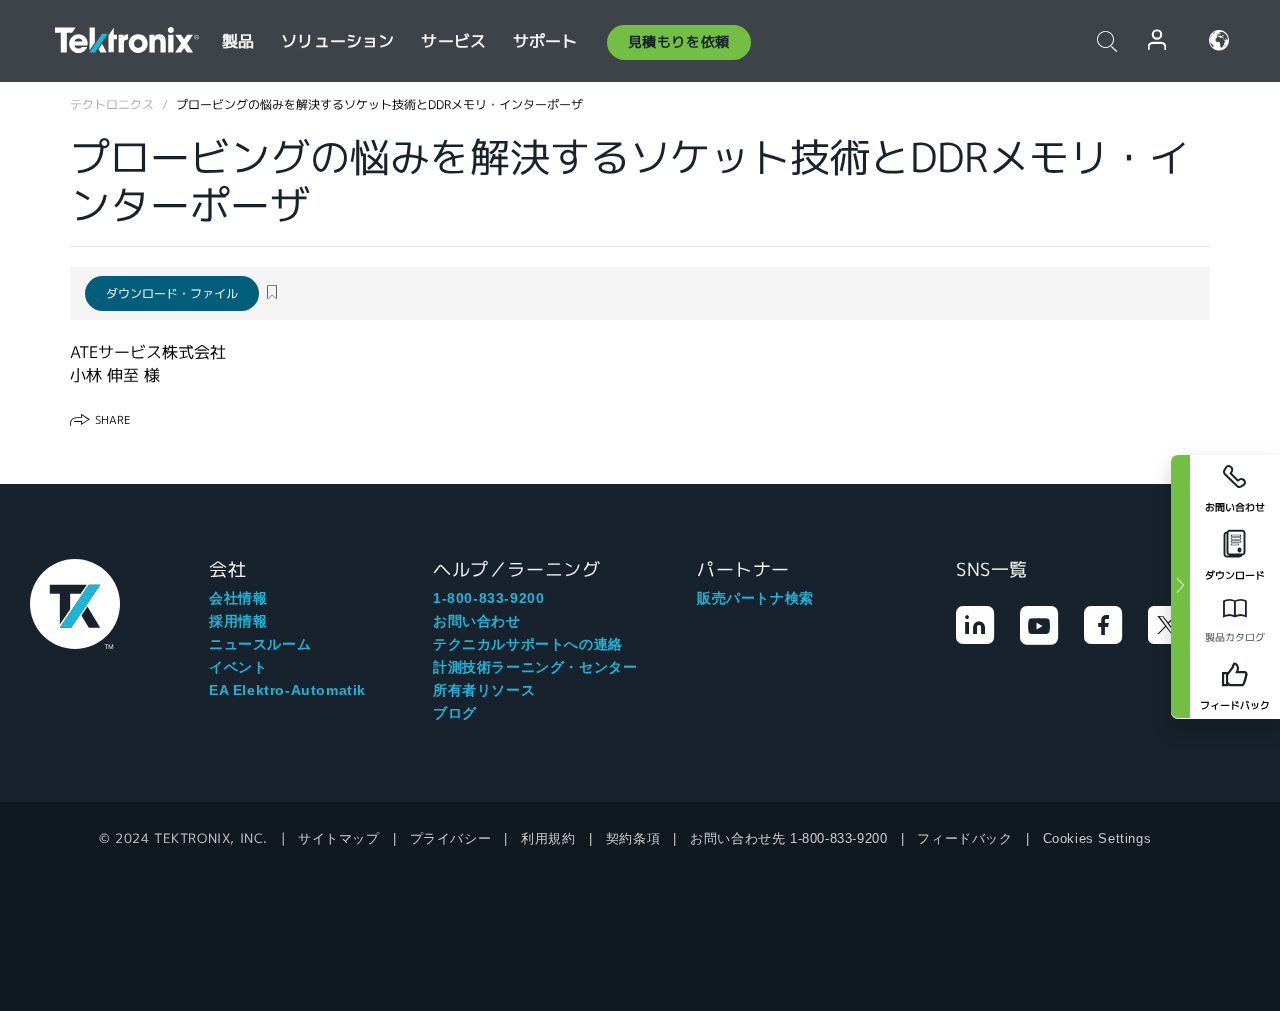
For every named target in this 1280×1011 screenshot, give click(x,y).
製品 (238, 41)
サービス (453, 41)
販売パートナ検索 (755, 598)
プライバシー (451, 838)
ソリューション (337, 41)
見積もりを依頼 (679, 42)
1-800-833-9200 (488, 598)
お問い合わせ (477, 621)
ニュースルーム (260, 644)
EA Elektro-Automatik (287, 690)
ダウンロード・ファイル (172, 293)
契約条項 (633, 838)
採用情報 (238, 621)
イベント (238, 667)
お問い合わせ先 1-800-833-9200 (788, 838)
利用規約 (548, 838)
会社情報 (238, 598)
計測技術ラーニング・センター (535, 667)
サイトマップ (339, 838)
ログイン (1158, 40)
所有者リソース (484, 690)
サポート (545, 41)
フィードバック (964, 838)
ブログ (455, 713)
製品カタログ (1235, 637)
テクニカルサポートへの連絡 (528, 644)
